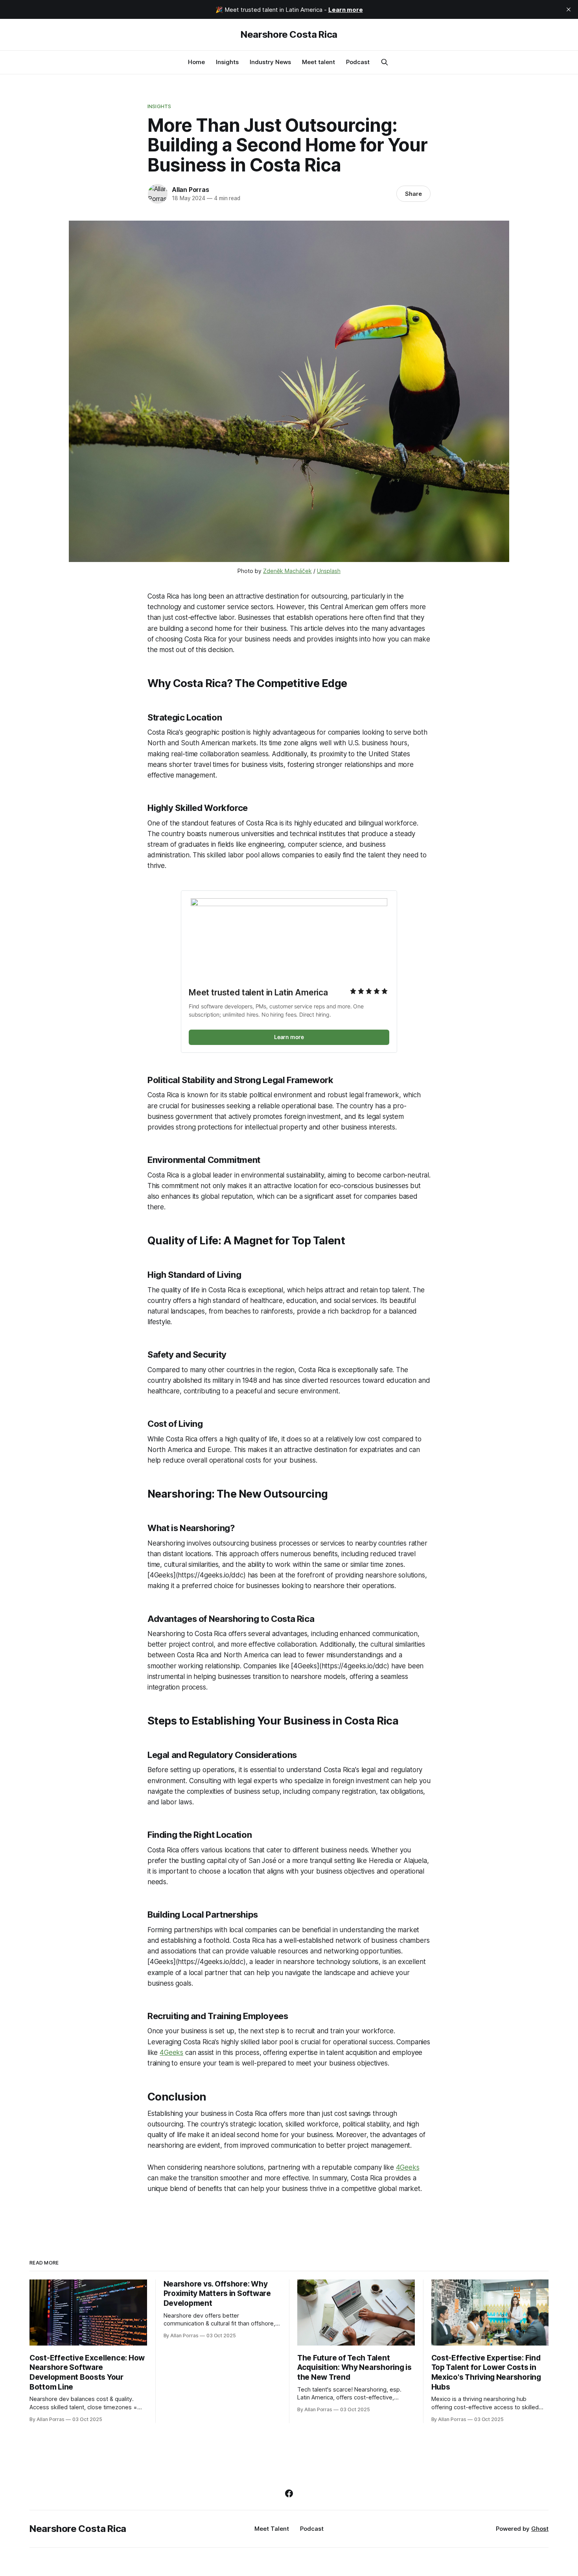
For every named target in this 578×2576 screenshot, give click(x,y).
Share (413, 194)
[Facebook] (289, 2493)
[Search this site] (385, 62)
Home (196, 62)
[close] (569, 9)
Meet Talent (272, 2529)
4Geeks (171, 2053)
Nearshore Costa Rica (289, 35)
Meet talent (318, 62)
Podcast (358, 62)
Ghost (540, 2529)
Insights (227, 62)
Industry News (270, 62)
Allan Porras (191, 190)
